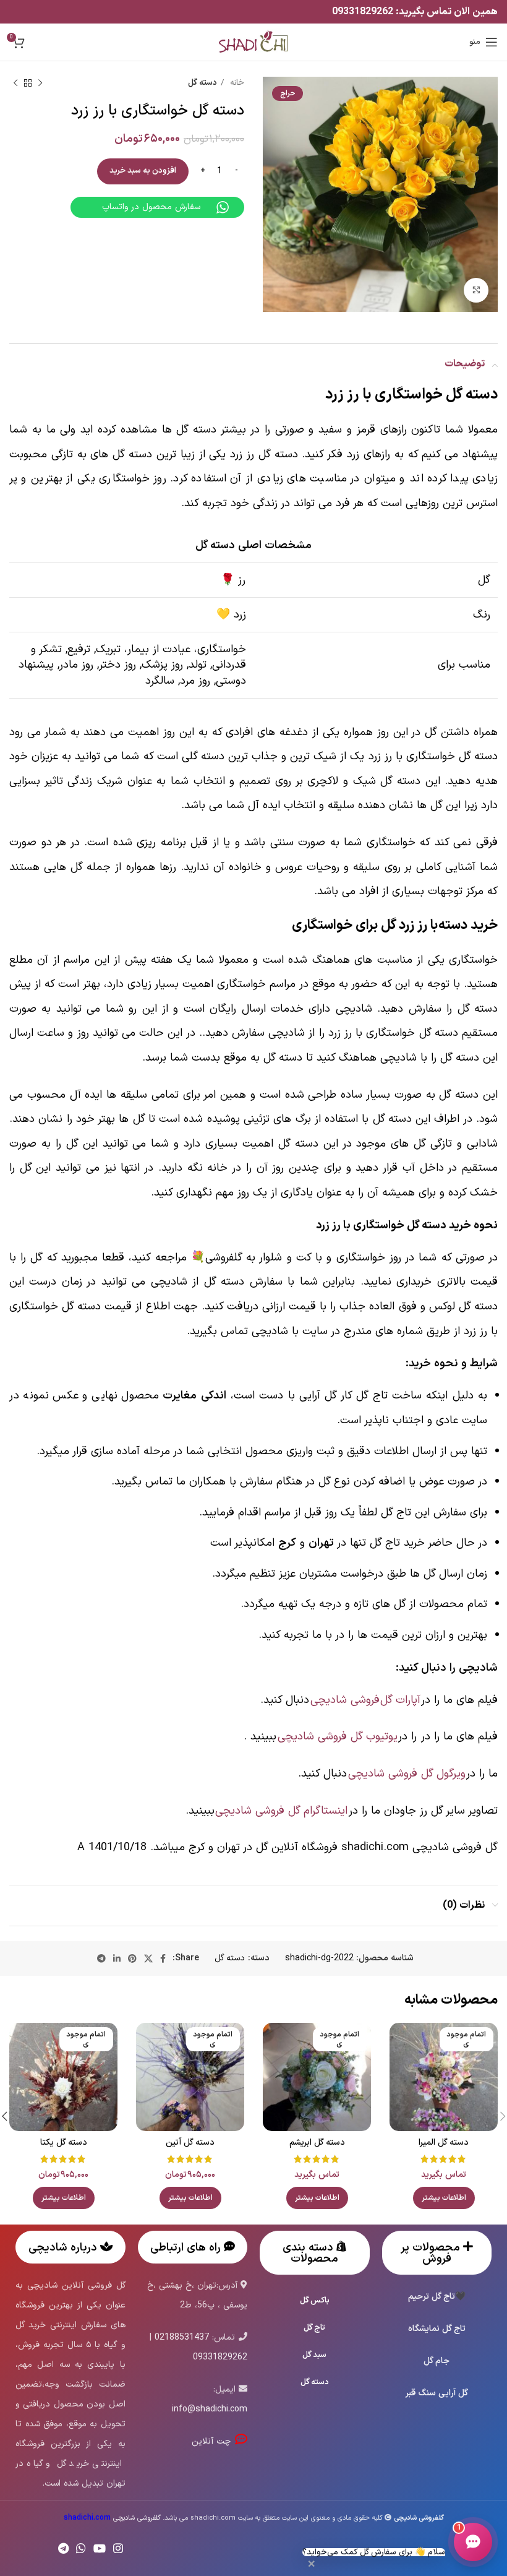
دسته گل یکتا (64, 2143)
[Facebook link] (163, 1958)
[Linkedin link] (117, 1958)
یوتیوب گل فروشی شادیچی (338, 1737)
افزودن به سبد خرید (143, 171)
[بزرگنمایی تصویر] (476, 290)
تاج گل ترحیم (432, 2297)
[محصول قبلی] (40, 84)
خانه (236, 83)
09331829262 (364, 12)
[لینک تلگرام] (101, 1958)
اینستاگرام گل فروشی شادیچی (282, 1811)
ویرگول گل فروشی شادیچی (407, 1774)
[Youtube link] (100, 2548)
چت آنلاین (213, 2441)
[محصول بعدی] (15, 84)
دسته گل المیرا (444, 2143)
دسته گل (202, 83)
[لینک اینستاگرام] (118, 2548)
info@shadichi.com (210, 2409)
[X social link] (148, 1958)
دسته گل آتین (190, 2143)
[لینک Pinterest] (132, 1958)
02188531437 (182, 2337)
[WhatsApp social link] (81, 2548)
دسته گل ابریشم (317, 2143)
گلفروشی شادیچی (112, 2518)
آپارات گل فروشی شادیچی (365, 1700)
